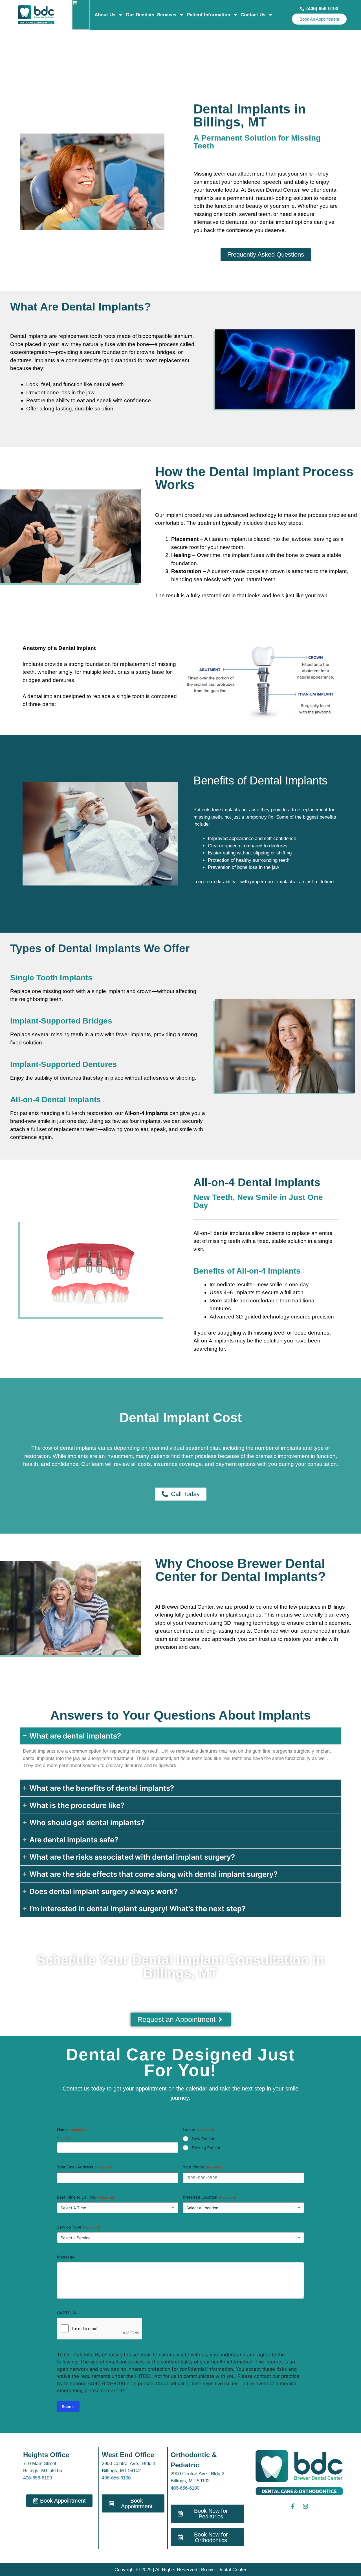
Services (167, 15)
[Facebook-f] (293, 2506)
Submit (68, 2406)
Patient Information (208, 15)
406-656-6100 (38, 2478)
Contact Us (253, 15)
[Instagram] (305, 2506)
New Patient (203, 2139)
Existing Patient (206, 2148)
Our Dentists (140, 15)
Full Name (66, 2137)
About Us (105, 15)
